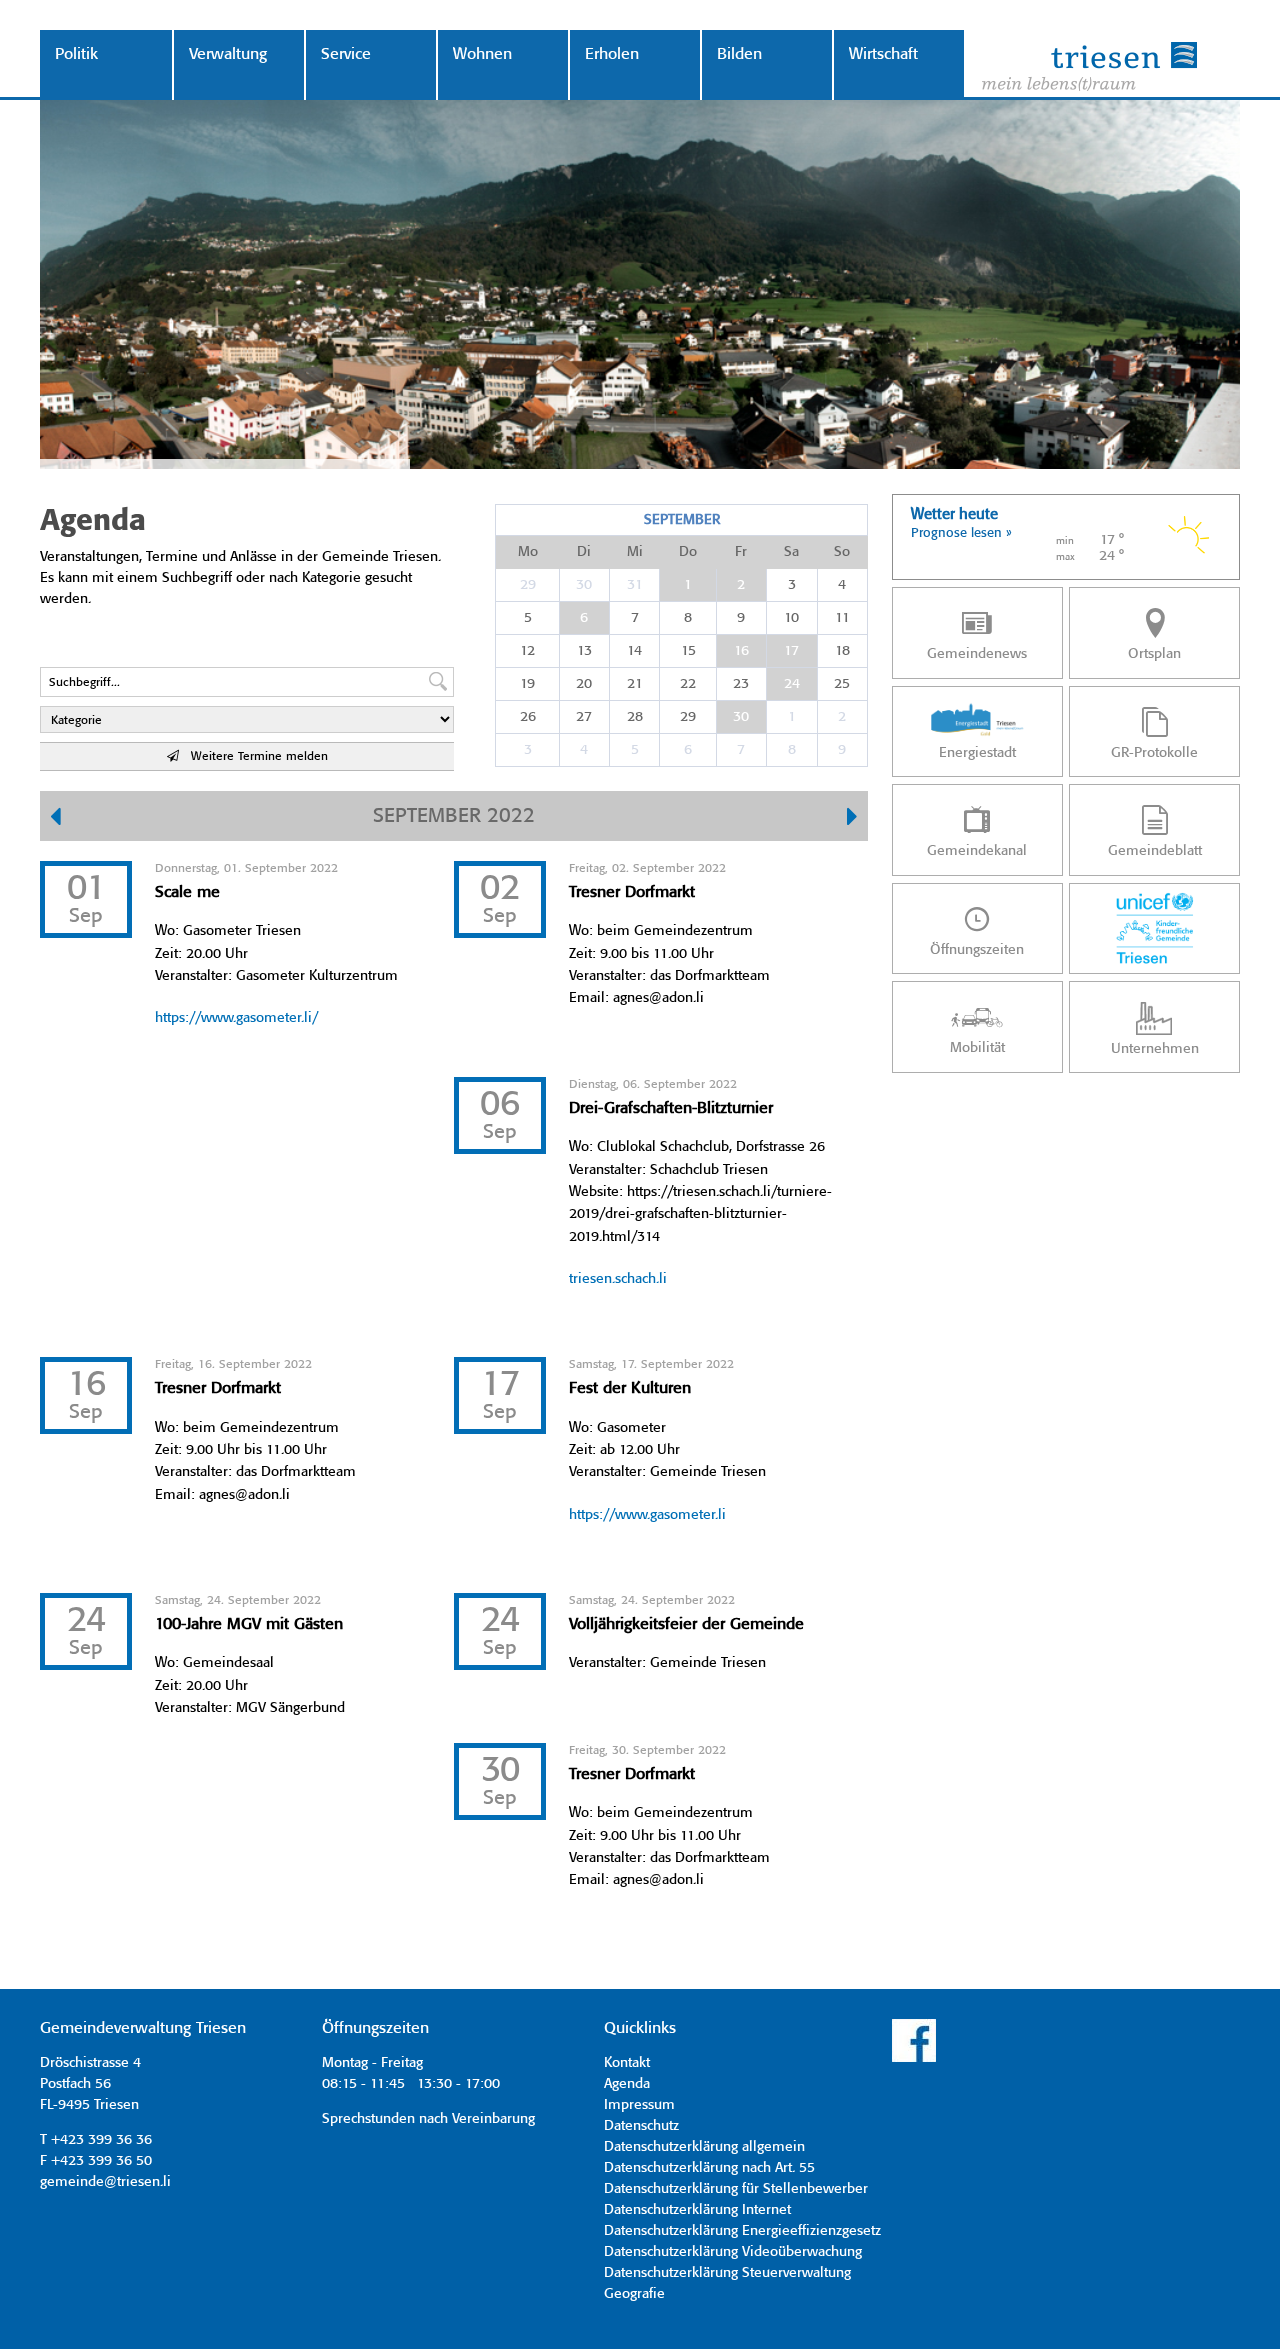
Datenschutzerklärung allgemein (704, 2147)
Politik (76, 54)
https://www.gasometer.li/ (236, 1018)
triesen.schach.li (618, 1279)
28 (635, 717)
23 (741, 684)
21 (635, 684)
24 (792, 684)
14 (634, 651)
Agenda (627, 2084)
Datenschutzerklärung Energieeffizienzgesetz (742, 2231)
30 (584, 585)
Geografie (634, 2294)
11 (842, 618)
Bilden (739, 54)
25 (842, 684)
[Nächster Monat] (852, 819)
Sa (791, 552)
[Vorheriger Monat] (55, 819)
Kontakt (627, 2063)
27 (584, 717)
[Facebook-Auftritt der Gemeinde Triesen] (914, 2059)
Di (584, 552)
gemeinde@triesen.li (105, 2182)
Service (346, 54)
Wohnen (482, 54)
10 (791, 618)
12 (527, 651)
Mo (528, 552)
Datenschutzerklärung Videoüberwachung (733, 2252)
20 (584, 684)
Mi (635, 552)
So (842, 552)
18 (842, 651)
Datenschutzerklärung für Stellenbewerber (736, 2189)
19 (527, 684)
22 (688, 684)
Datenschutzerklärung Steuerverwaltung (727, 2273)
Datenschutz (641, 2126)
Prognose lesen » (961, 533)
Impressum (639, 2105)
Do (688, 552)
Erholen (612, 54)
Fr (741, 552)
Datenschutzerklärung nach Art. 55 (709, 2168)
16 (741, 651)
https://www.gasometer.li (647, 1515)
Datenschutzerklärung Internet (697, 2210)
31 (635, 585)
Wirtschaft (883, 54)
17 (791, 651)
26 (528, 717)
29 (528, 585)
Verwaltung (228, 54)
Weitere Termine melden (253, 756)
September (682, 520)
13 (584, 651)
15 (688, 651)
